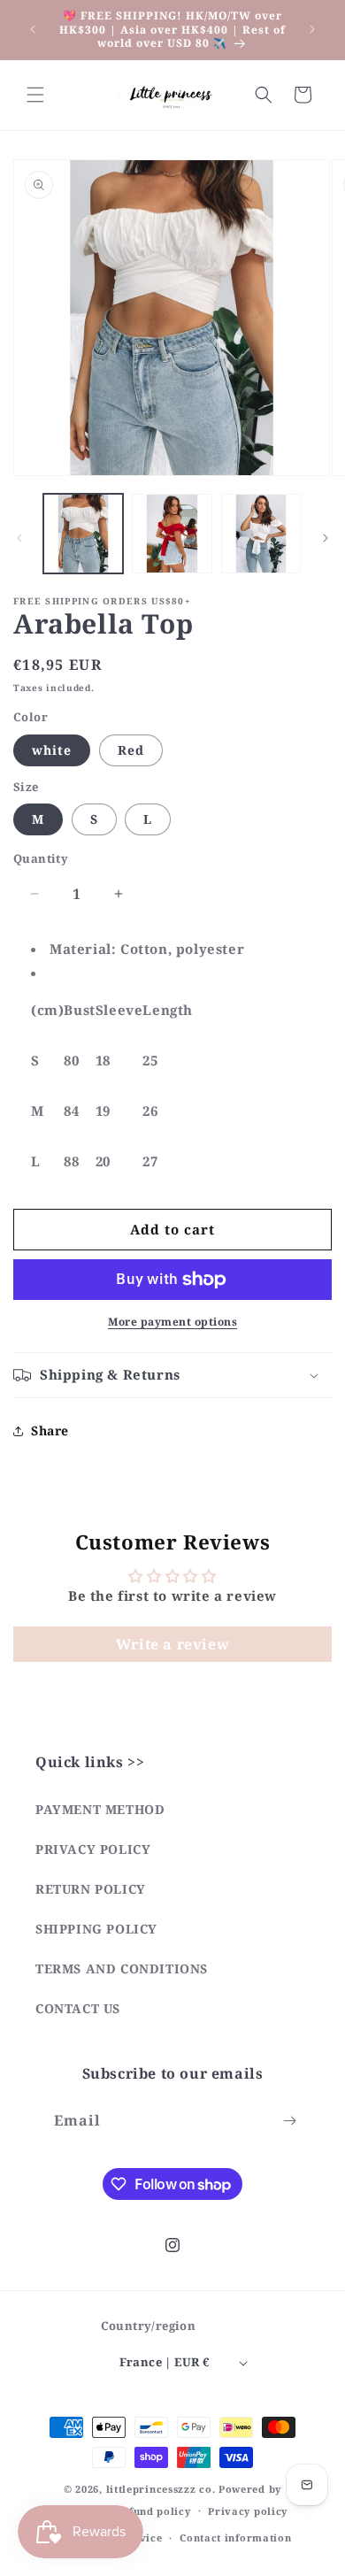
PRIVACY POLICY (93, 1849)
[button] (35, 95)
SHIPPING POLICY (96, 1929)
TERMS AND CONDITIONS (122, 1969)
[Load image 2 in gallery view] (172, 534)
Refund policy (153, 2511)
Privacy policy (248, 2511)
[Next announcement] (312, 29)
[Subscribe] (289, 2121)
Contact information (235, 2538)
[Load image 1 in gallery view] (83, 534)
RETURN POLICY (91, 1889)
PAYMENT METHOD (100, 1809)
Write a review (172, 1644)
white (52, 750)
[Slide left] (19, 538)
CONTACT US (78, 2008)
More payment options (172, 1322)
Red (131, 750)
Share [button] (50, 1430)
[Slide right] (326, 538)
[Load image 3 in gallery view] (261, 534)
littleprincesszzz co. (161, 2489)
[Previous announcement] (33, 29)
